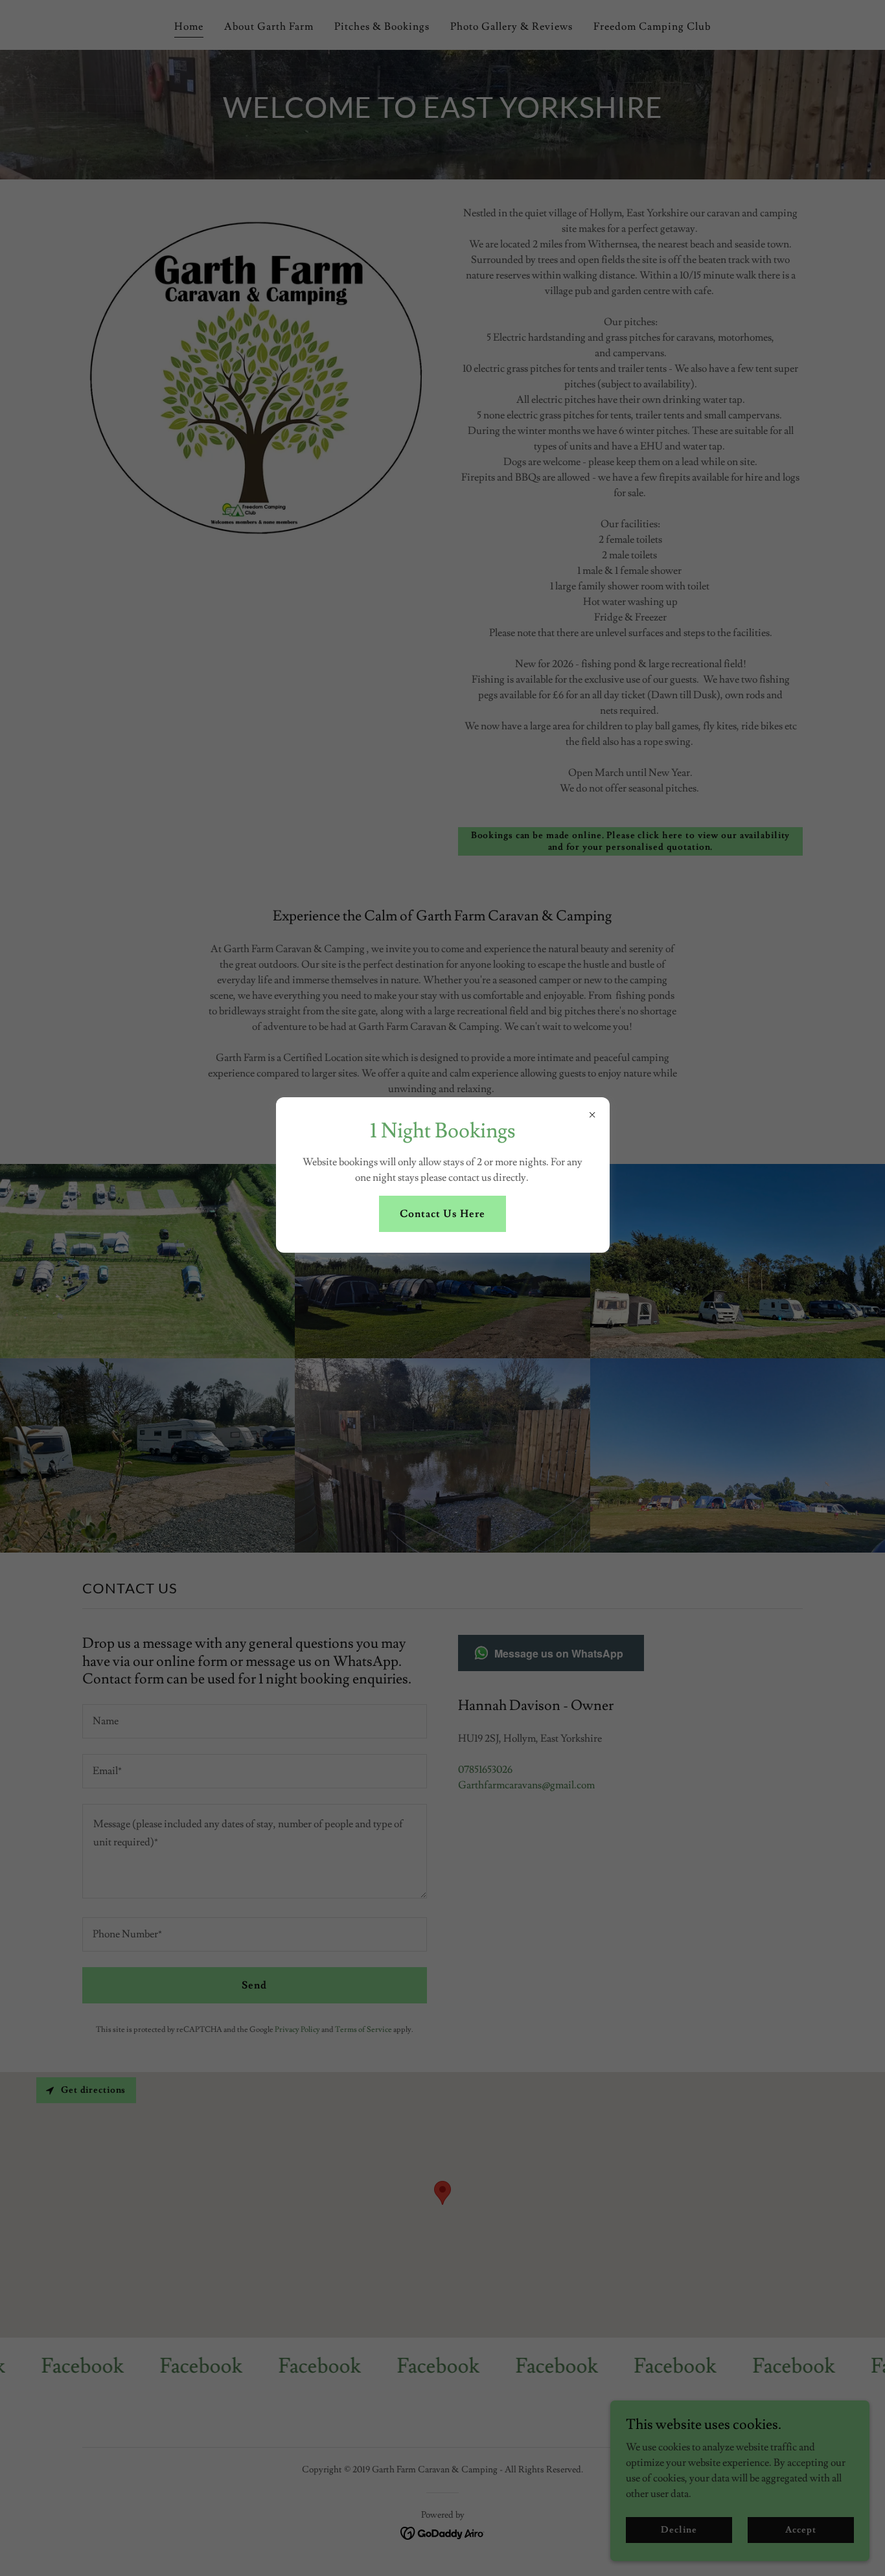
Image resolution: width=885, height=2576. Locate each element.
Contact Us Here (442, 1214)
